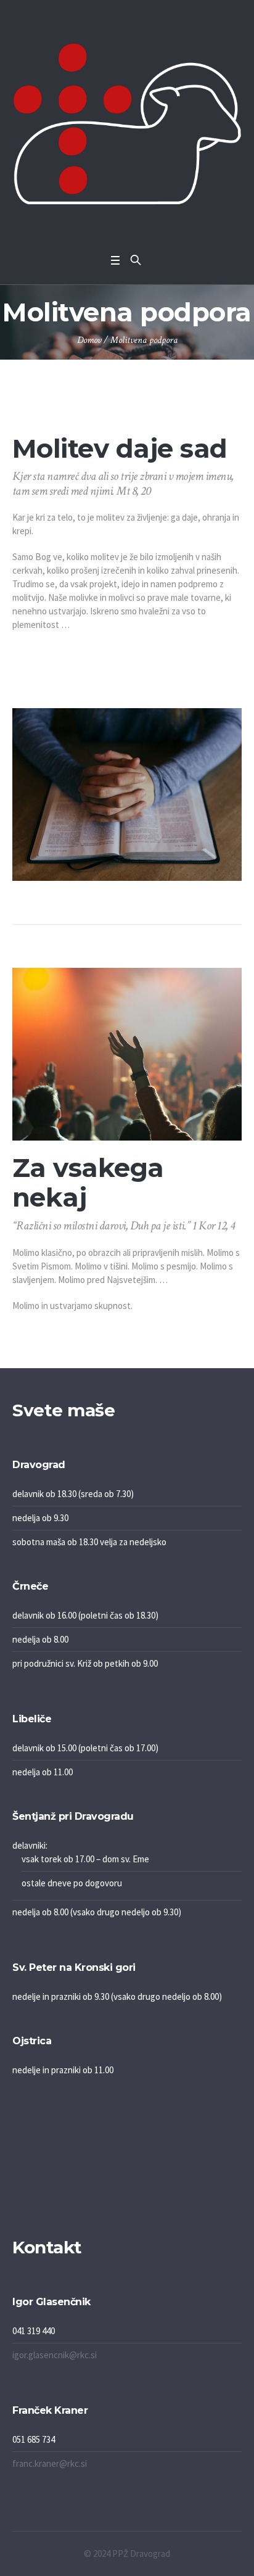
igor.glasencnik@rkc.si (55, 2355)
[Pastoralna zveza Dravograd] (127, 124)
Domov (89, 340)
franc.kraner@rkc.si (50, 2463)
